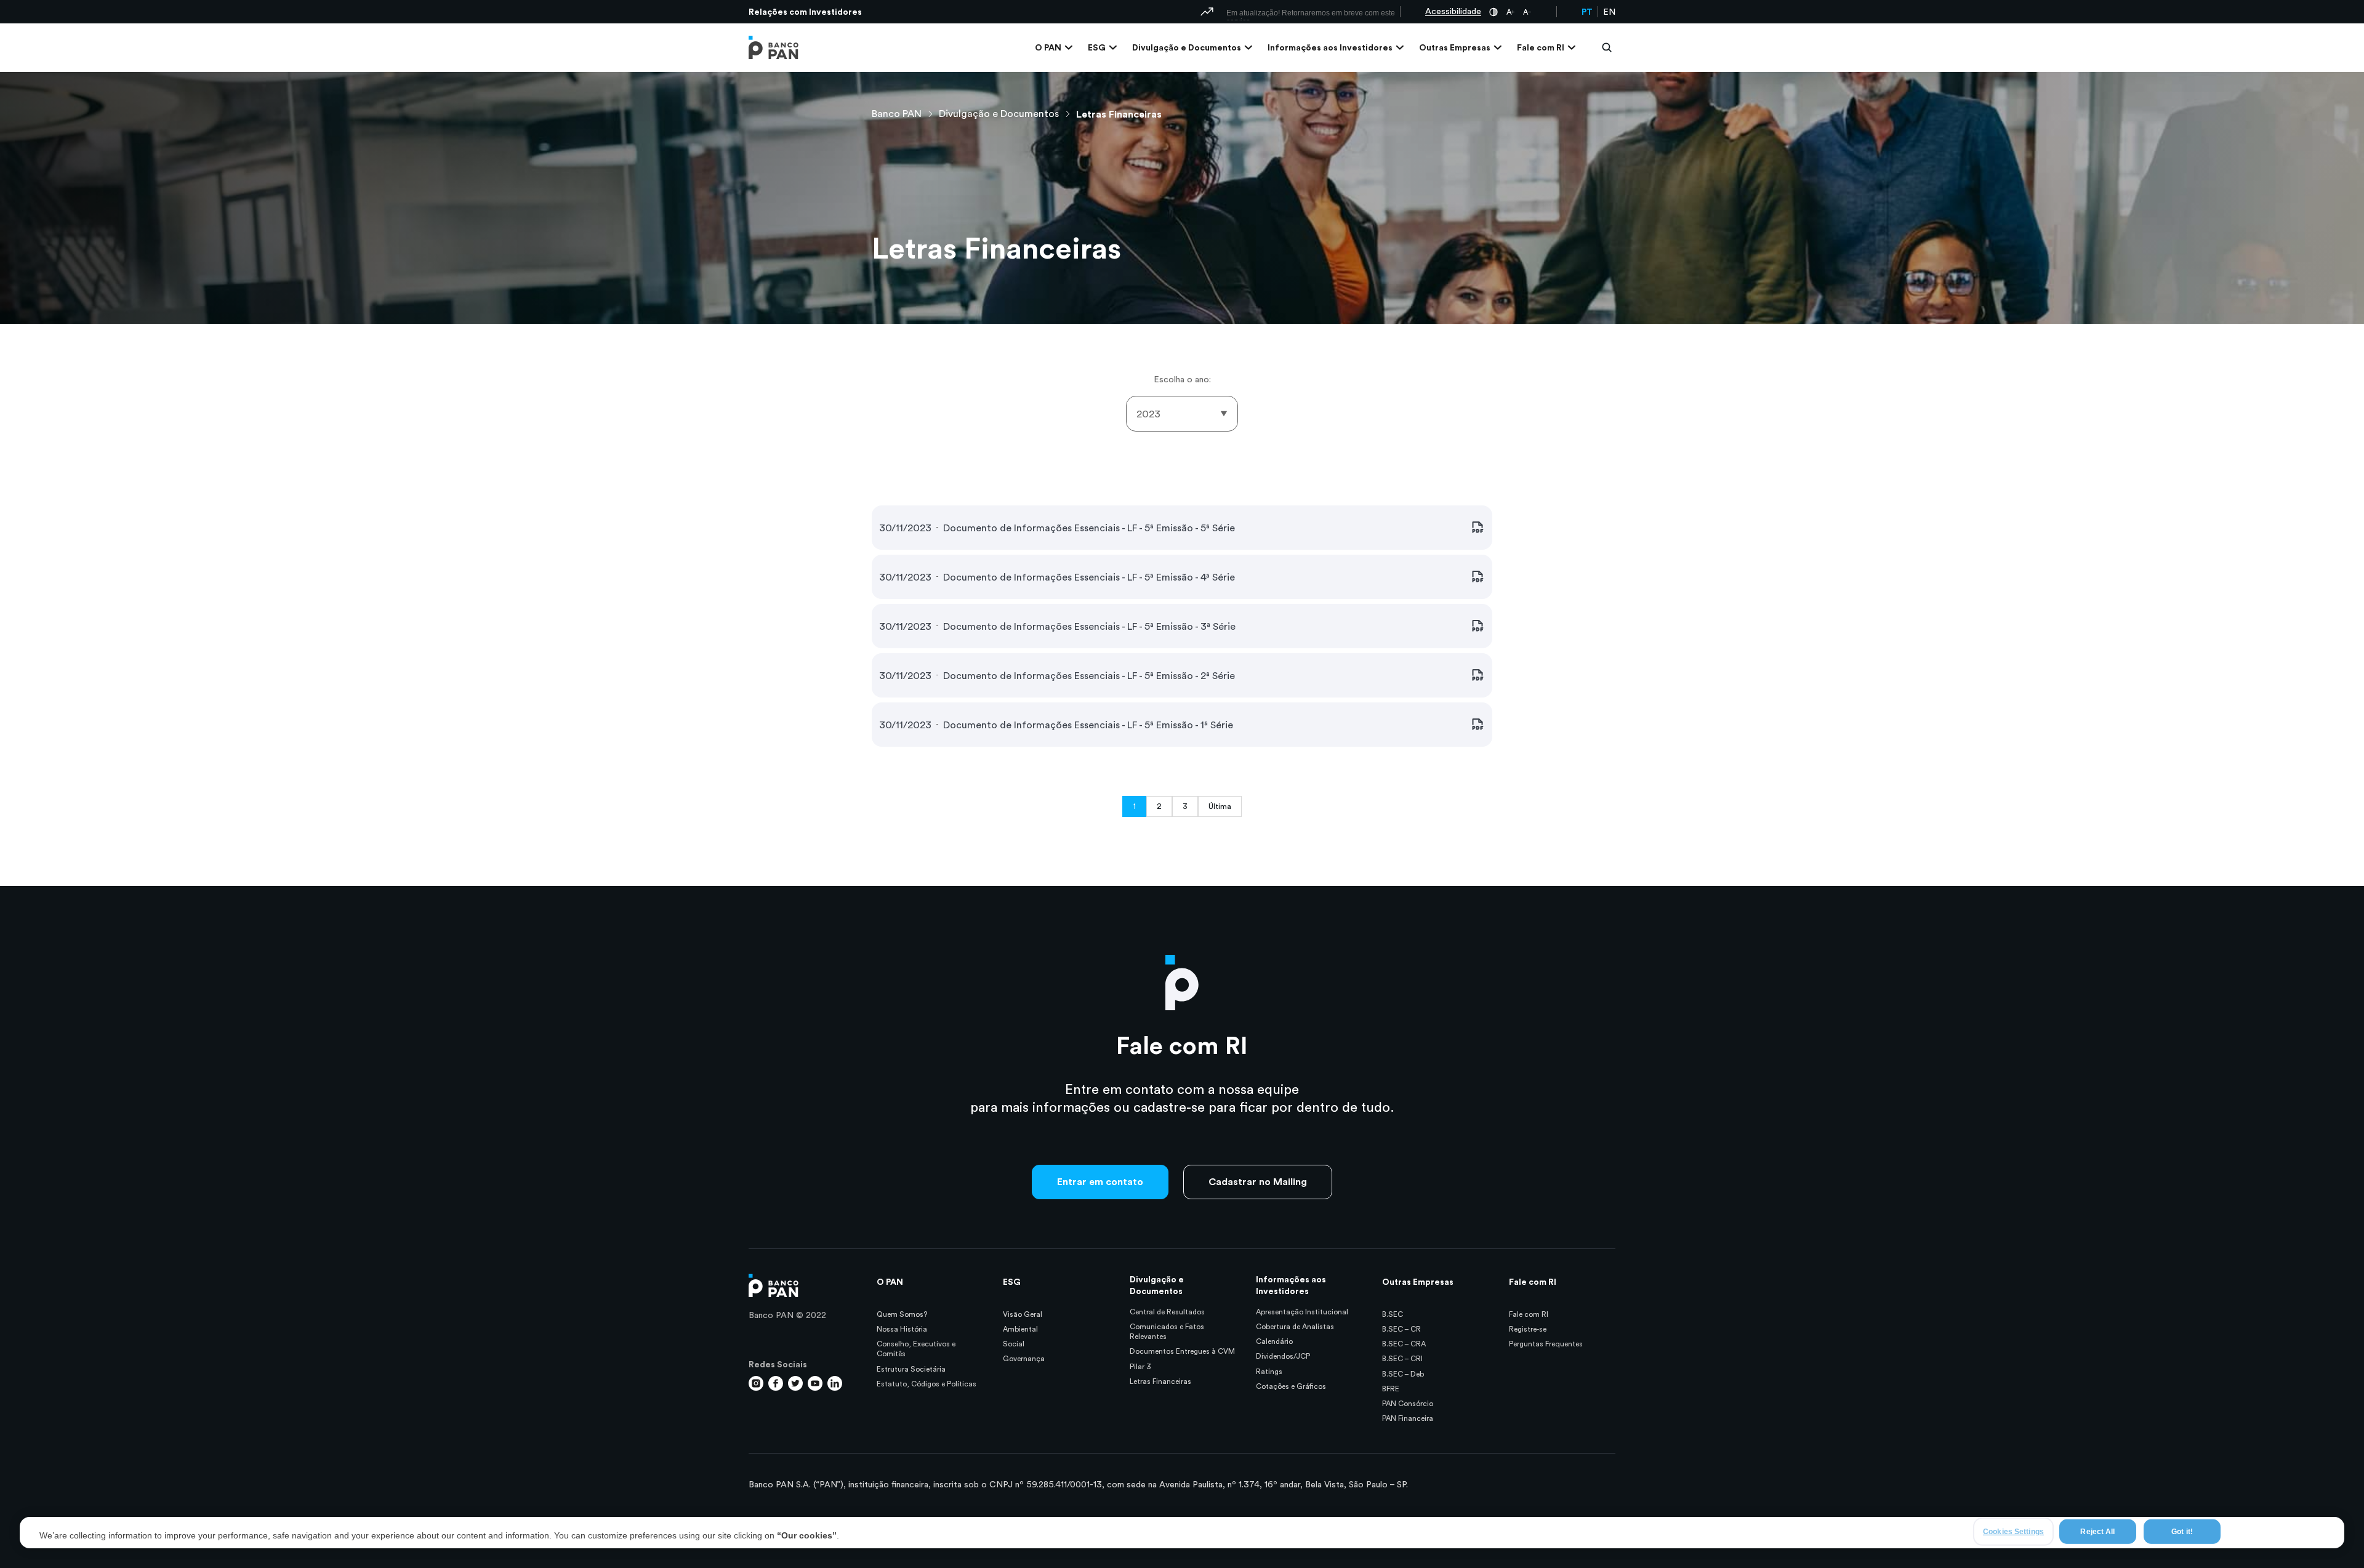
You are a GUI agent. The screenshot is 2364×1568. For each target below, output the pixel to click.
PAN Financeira (1408, 1418)
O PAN (1048, 47)
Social (1014, 1344)
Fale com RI (1541, 47)
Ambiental (1020, 1329)
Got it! (2182, 1531)
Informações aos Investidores (1330, 47)
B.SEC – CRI (1402, 1358)
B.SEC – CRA (1404, 1344)
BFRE (1391, 1389)
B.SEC (1393, 1314)
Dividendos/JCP (1283, 1356)
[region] (1182, 1533)
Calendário (1274, 1341)
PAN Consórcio (1408, 1403)
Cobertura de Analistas (1295, 1326)
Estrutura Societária (911, 1369)
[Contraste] (1494, 12)
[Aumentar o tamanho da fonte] (1510, 12)
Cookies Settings (2013, 1531)
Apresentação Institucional (1302, 1312)
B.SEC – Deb (1403, 1374)
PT (1587, 12)
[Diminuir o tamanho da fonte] (1527, 12)
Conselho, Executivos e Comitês (916, 1349)
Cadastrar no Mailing (1258, 1181)
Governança (1024, 1358)
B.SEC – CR (1401, 1329)
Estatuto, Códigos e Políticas (927, 1384)
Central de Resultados (1167, 1312)
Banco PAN (897, 113)
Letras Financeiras (1119, 114)
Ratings (1269, 1371)
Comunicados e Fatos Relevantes (1167, 1331)
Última (1220, 806)
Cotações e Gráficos (1291, 1386)
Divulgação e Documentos (1187, 47)
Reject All (2097, 1531)
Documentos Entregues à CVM (1182, 1351)
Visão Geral (1023, 1314)
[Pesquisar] (1594, 47)
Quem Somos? (902, 1314)
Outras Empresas (1455, 47)
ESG (1097, 47)
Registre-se (1528, 1329)
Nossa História (902, 1329)
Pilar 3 (1140, 1366)
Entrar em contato (1100, 1181)
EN (1609, 12)
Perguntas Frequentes (1546, 1344)
